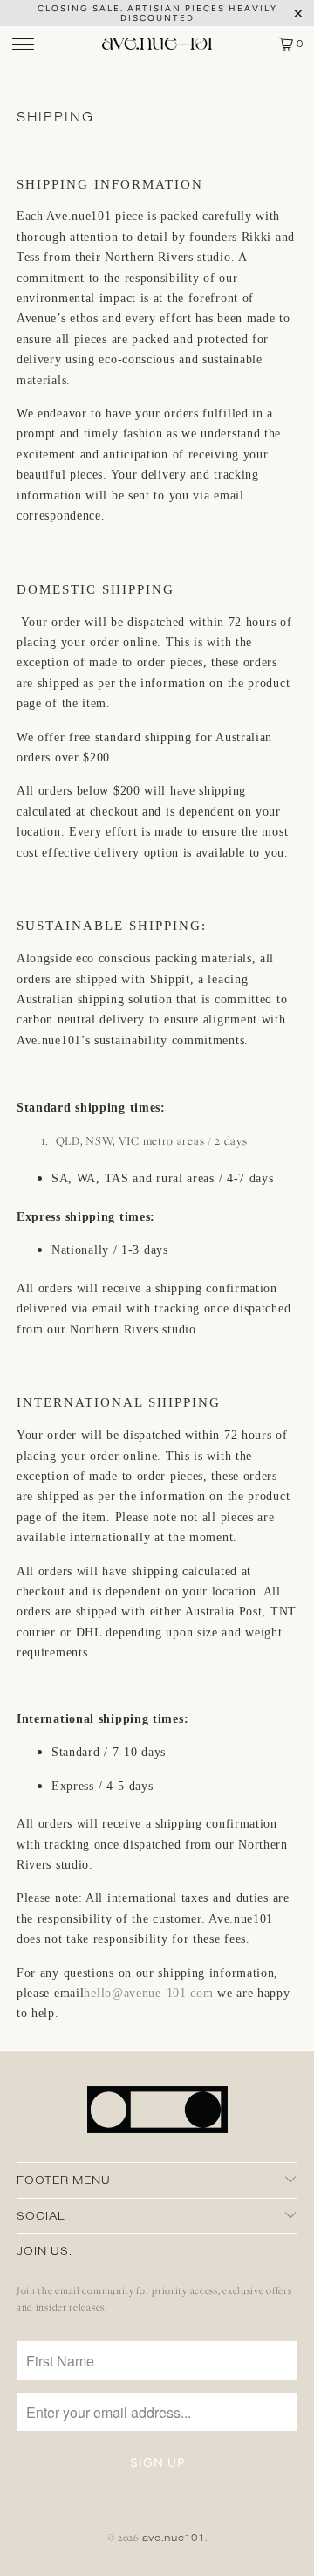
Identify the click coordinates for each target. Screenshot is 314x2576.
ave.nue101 (174, 2537)
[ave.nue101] (157, 44)
